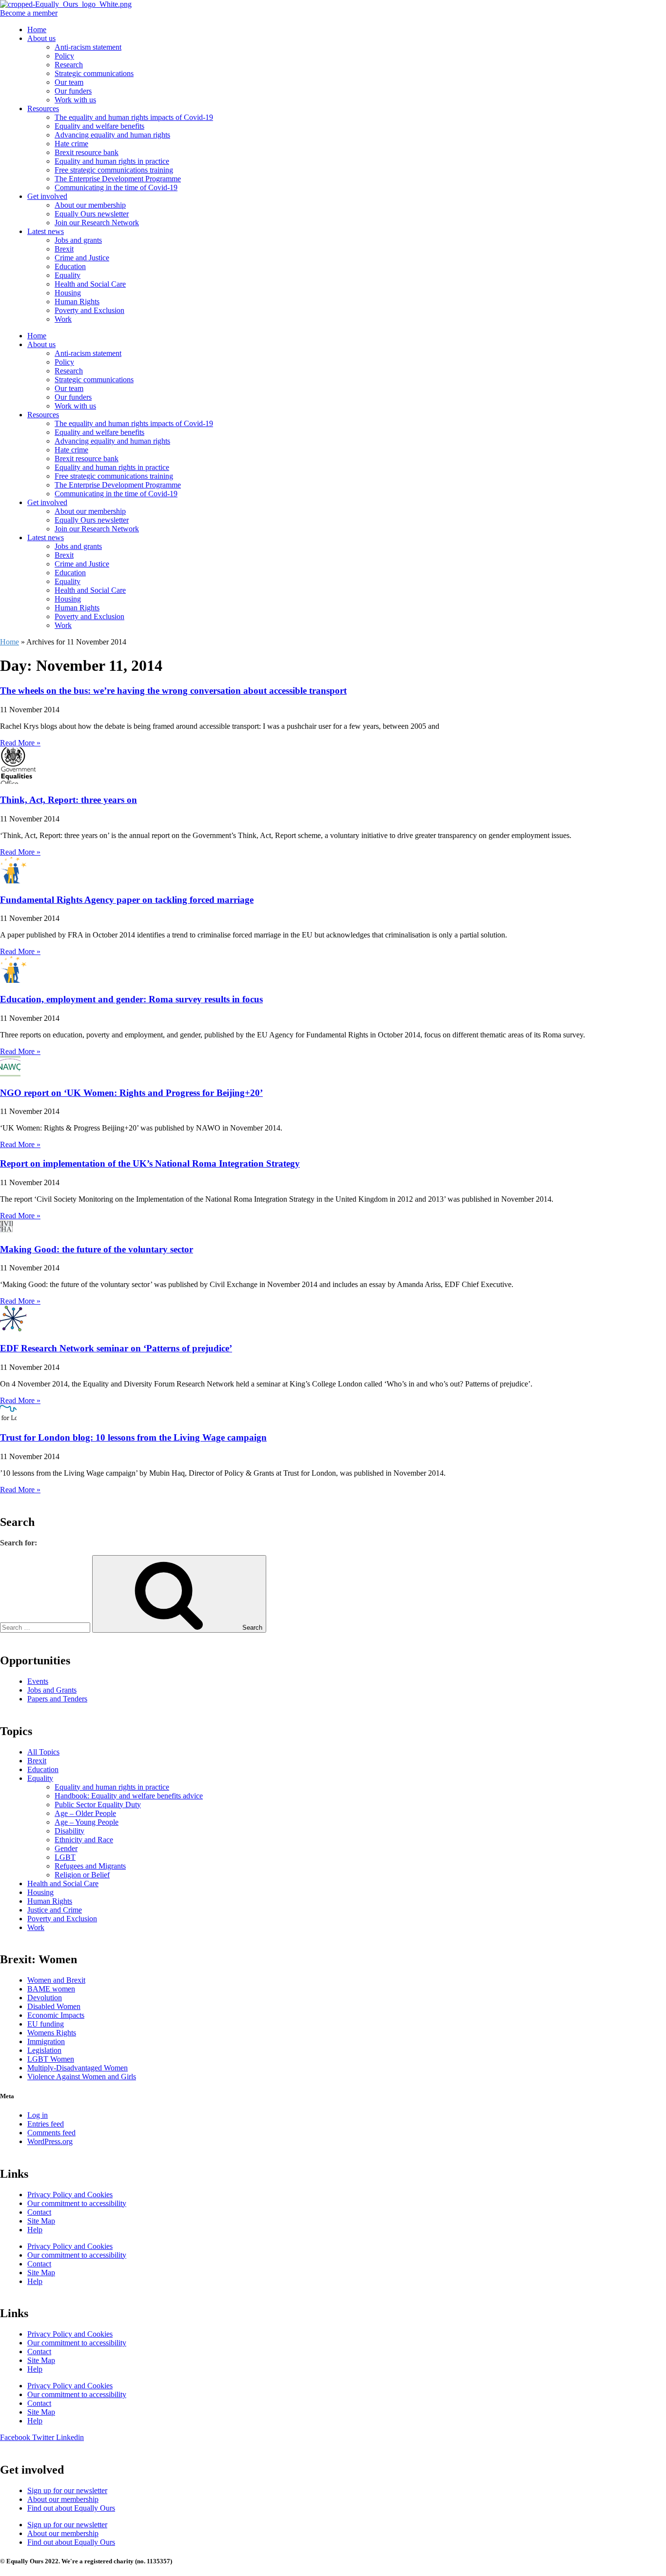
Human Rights (77, 302)
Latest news (46, 231)
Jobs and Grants (52, 1690)
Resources (43, 108)
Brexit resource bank (87, 152)
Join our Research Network (97, 223)
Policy (64, 56)
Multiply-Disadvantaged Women (78, 2068)
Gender (66, 1848)
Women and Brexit (56, 1980)
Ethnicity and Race (84, 1840)
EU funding (46, 2024)
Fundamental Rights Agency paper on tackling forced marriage (127, 900)
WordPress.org (50, 2141)
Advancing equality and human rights (112, 135)
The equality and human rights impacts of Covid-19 (134, 117)
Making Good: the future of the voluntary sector (97, 1249)
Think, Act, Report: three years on (69, 800)
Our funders (73, 91)
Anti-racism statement (88, 47)
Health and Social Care (90, 284)
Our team (69, 82)
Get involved (47, 196)
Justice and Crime (55, 1910)
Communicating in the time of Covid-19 (116, 187)
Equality (68, 275)
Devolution (45, 1998)
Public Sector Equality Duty (98, 1805)
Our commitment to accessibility (77, 2203)
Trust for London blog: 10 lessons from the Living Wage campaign (133, 1437)
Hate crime (71, 144)
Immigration (46, 2041)
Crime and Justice (82, 258)
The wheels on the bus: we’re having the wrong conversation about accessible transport (173, 691)
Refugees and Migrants (90, 1866)
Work (63, 319)
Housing (68, 293)
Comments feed (51, 2133)
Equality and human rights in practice (112, 161)
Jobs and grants (78, 240)
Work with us (75, 100)
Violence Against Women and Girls (82, 2077)
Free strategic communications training (114, 170)
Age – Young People (87, 1822)
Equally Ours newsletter (92, 214)
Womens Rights (52, 2033)
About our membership (90, 205)
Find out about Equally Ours (71, 2508)
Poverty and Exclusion (89, 310)
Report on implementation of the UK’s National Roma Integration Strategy (150, 1163)
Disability (69, 1831)
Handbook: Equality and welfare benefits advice (129, 1796)
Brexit (64, 249)
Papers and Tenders (57, 1699)
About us (41, 38)
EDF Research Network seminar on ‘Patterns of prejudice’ (116, 1348)
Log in (38, 2115)
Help (35, 2230)
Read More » (20, 743)
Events (38, 1681)
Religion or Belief (82, 1875)
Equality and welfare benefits (99, 126)
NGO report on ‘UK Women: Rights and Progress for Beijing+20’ (131, 1093)
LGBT (65, 1857)
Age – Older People (85, 1813)
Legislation (44, 2050)
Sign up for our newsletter (67, 2490)
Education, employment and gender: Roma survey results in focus (131, 999)
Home (37, 29)
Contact (39, 2212)
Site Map (41, 2221)
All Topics (43, 1752)
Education (70, 266)
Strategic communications (94, 73)
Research (69, 65)
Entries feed (46, 2124)
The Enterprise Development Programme (118, 179)
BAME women (51, 1989)
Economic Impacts (56, 2015)
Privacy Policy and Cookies (70, 2195)
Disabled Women (54, 2006)
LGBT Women (51, 2059)
